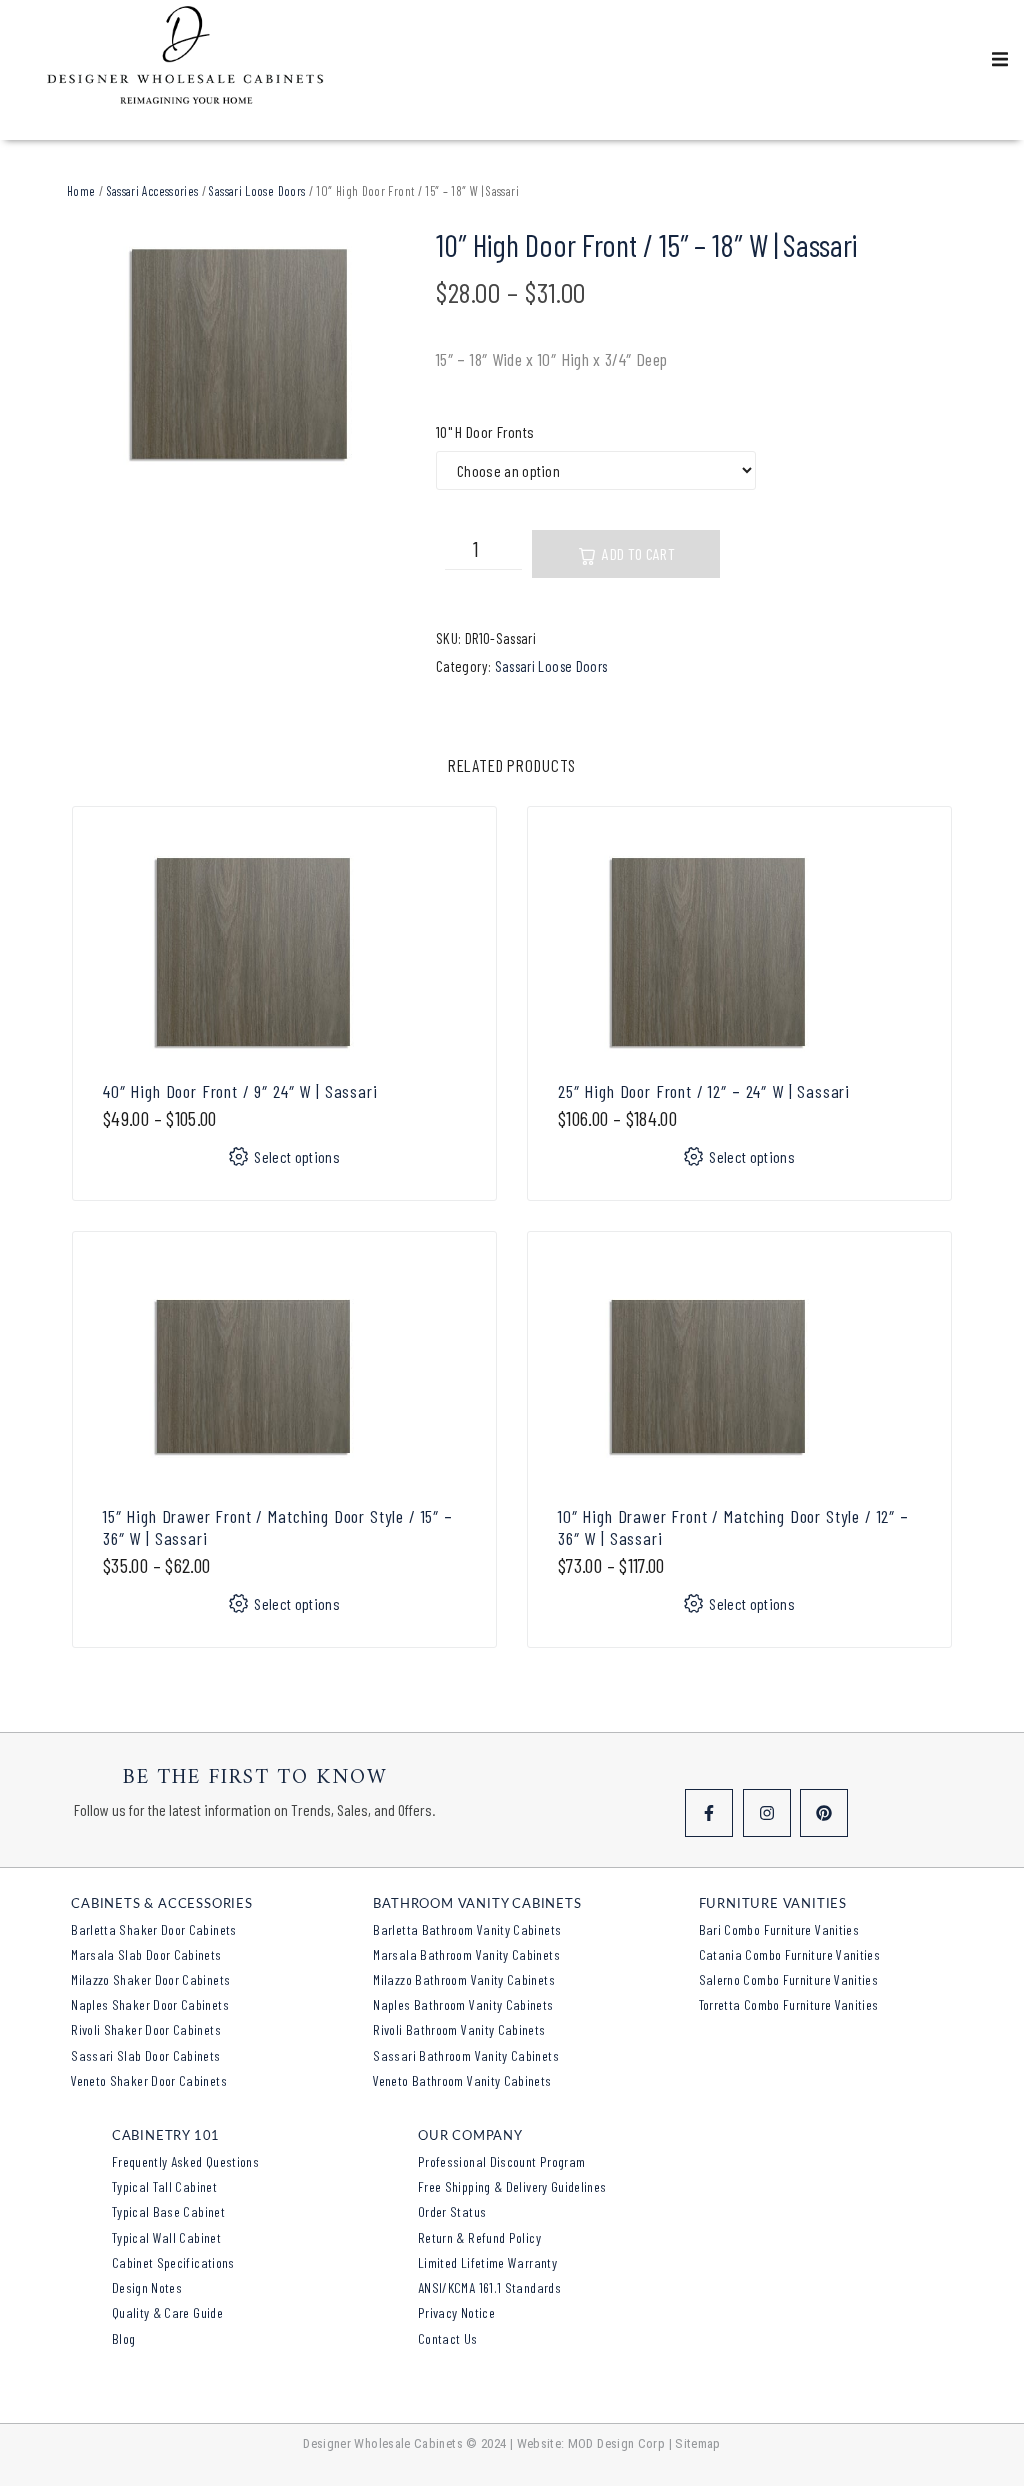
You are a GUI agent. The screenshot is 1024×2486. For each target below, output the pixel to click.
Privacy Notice (456, 2312)
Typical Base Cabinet (168, 2211)
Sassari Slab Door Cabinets (145, 2055)
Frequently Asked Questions (185, 2161)
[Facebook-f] (709, 1813)
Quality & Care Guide (167, 2312)
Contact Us (448, 2338)
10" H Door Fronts (485, 431)
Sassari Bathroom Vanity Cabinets (466, 2055)
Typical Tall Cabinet (164, 2186)
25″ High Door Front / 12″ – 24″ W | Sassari (704, 1091)
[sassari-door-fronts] (239, 354)
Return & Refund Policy (479, 2237)
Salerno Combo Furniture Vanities (789, 1979)
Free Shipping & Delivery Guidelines (512, 2186)
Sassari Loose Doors (257, 191)
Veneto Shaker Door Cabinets (149, 2080)
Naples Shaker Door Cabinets (150, 2004)
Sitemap (698, 2443)
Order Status (452, 2211)
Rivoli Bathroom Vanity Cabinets (459, 2029)
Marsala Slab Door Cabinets (146, 1954)
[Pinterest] (824, 1813)
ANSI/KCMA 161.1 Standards (489, 2287)
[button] (1000, 59)
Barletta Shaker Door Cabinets (153, 1929)
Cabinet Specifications (173, 2262)
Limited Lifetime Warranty (487, 2262)
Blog (123, 2338)
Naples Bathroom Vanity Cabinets (463, 2004)
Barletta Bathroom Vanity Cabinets (467, 1929)
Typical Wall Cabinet (166, 2237)
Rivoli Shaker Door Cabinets (146, 2029)
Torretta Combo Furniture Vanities (789, 2004)
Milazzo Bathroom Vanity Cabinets (464, 1979)
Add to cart (638, 553)
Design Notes (147, 2287)
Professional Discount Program (501, 2161)
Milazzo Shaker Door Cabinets (150, 1979)
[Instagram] (767, 1813)
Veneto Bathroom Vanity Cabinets (462, 2080)
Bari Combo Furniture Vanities (779, 1929)
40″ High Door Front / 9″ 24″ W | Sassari (240, 1091)
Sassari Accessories (153, 191)
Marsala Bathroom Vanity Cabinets (466, 1954)
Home (81, 191)
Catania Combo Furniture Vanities (790, 1954)
